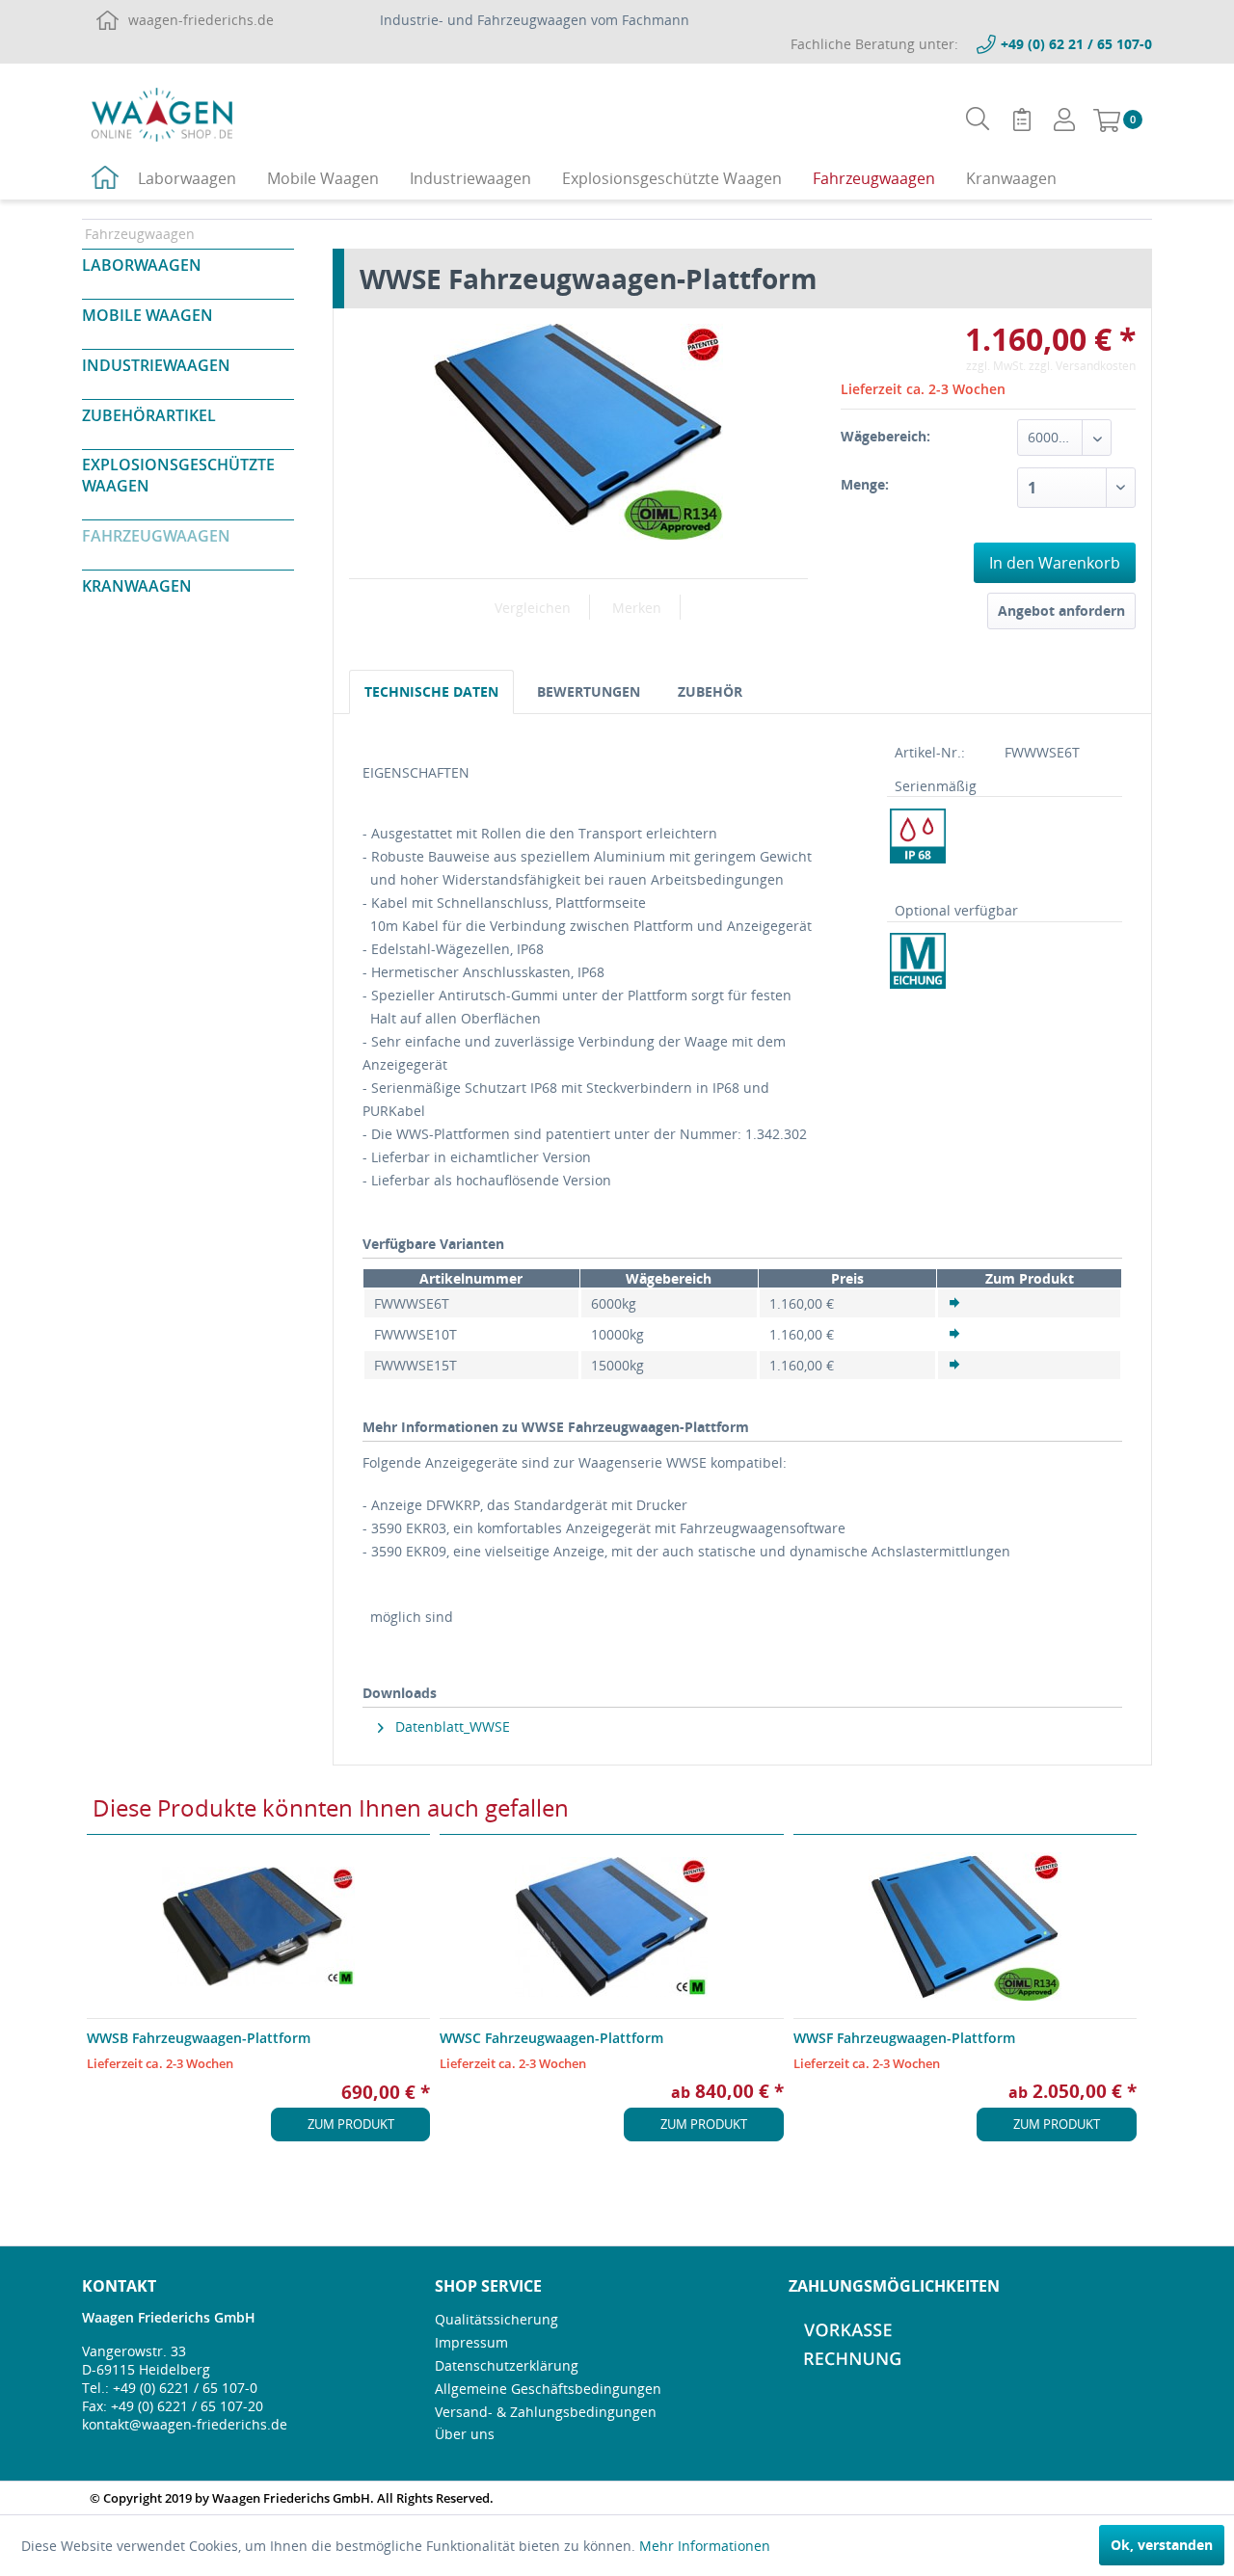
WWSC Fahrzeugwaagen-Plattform (551, 2038)
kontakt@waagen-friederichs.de (185, 2424)
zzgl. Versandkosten (1082, 366)
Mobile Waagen (148, 315)
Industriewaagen (156, 365)
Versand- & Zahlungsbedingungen (546, 2412)
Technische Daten (431, 691)
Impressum (471, 2342)
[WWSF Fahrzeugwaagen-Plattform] (965, 1926)
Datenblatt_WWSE (451, 1726)
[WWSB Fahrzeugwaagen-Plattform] (258, 1926)
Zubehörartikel (149, 415)
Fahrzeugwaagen (156, 536)
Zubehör (710, 691)
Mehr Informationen (705, 2546)
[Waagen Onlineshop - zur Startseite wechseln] (162, 114)
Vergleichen (533, 608)
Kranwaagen (137, 586)
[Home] (105, 180)
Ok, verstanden (1162, 2545)
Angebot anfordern (1061, 611)
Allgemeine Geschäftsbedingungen (548, 2389)
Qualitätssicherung (496, 2319)
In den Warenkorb (1055, 563)
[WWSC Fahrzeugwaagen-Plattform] (611, 1926)
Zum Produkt (351, 2124)
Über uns (465, 2434)
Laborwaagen (142, 265)
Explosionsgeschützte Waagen (178, 475)
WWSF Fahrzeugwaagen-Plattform (904, 2038)
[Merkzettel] (1022, 120)
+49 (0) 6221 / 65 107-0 (185, 2388)
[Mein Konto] (1064, 120)
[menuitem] (978, 119)
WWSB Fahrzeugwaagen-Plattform (199, 2038)
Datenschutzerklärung (507, 2365)
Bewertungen (589, 691)
